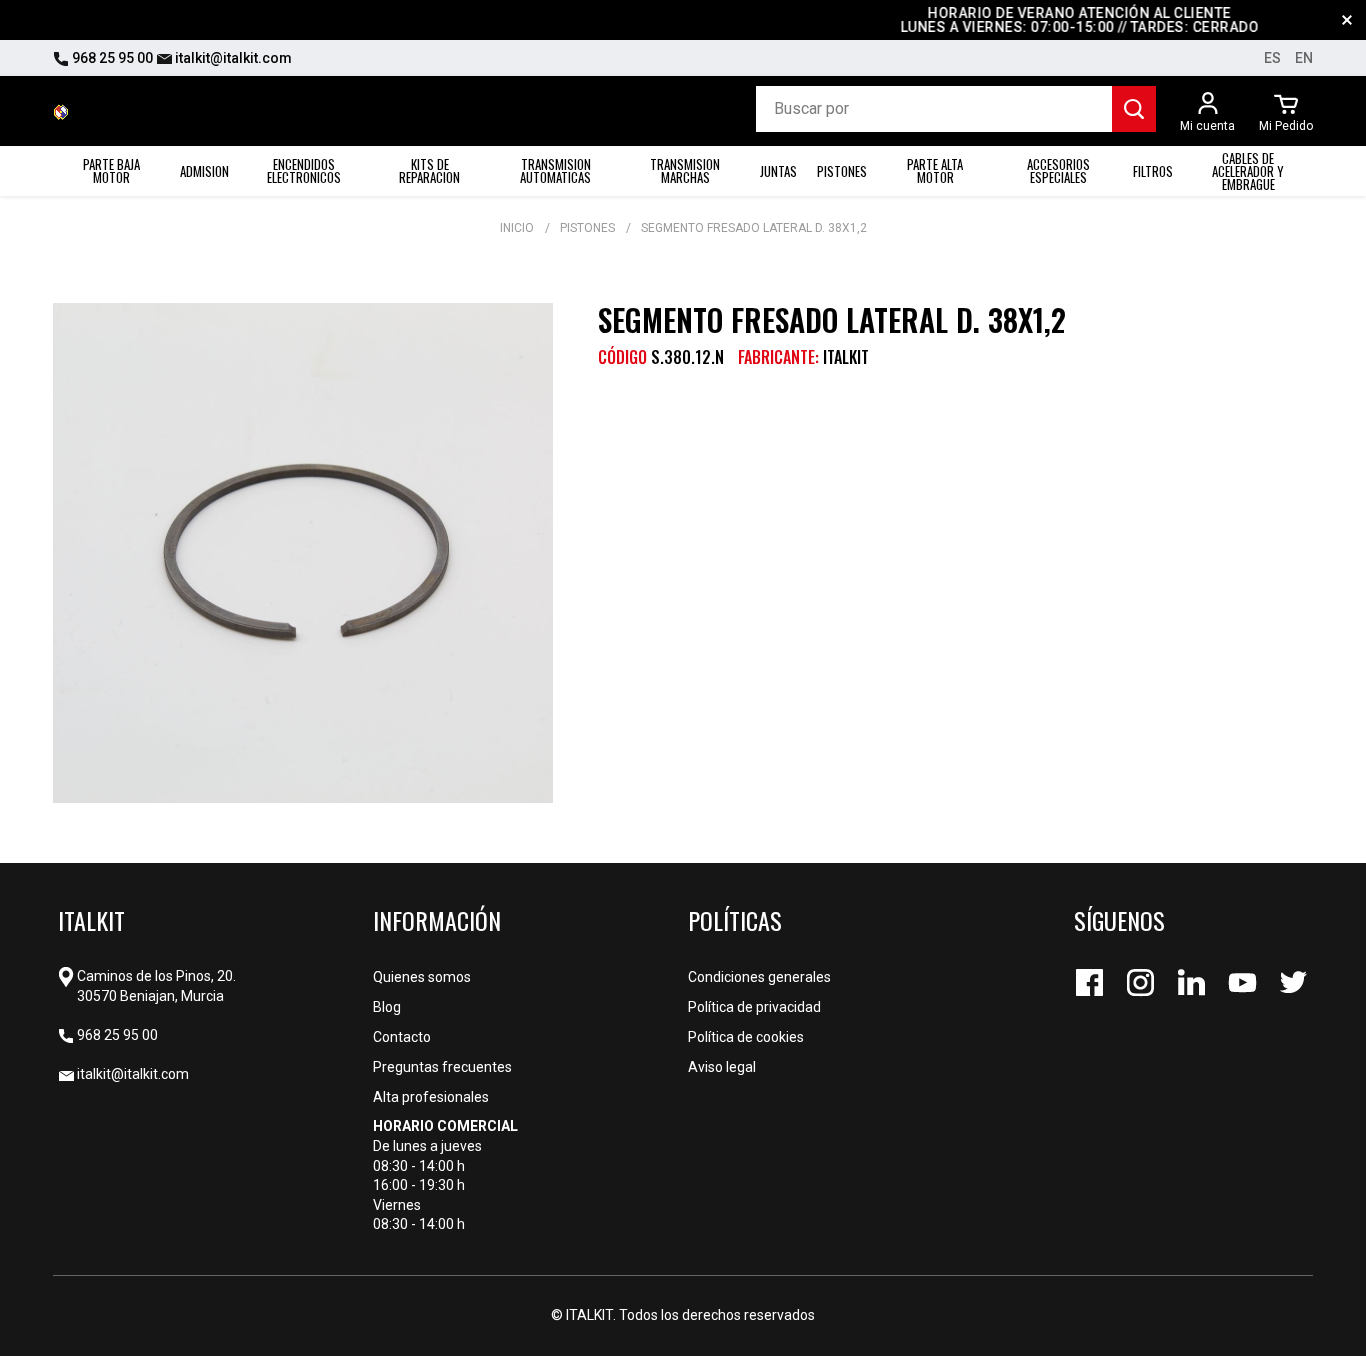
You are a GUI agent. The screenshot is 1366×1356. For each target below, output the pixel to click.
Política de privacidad (754, 1007)
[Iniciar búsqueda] (1134, 109)
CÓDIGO (622, 357)
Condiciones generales (759, 977)
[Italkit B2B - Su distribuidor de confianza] (61, 111)
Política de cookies (746, 1037)
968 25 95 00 (111, 58)
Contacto (402, 1037)
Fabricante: (778, 357)
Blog (387, 1007)
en (1304, 58)
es (1272, 58)
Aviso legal (722, 1067)
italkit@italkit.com (232, 58)
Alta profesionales (431, 1097)
